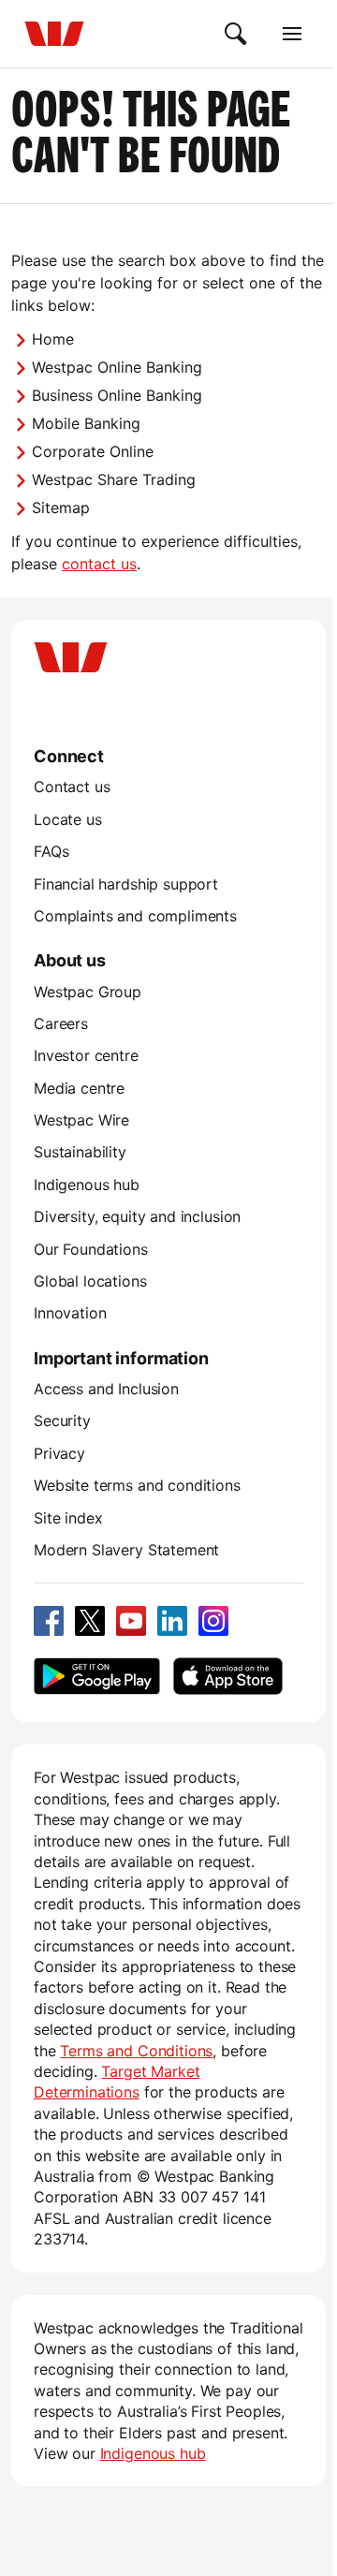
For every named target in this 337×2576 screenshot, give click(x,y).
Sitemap (61, 508)
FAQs (51, 851)
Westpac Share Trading (114, 479)
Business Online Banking (117, 395)
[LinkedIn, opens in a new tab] (172, 1621)
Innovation (70, 1313)
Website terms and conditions (137, 1485)
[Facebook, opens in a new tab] (49, 1621)
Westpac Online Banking (117, 367)
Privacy (59, 1453)
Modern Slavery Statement (126, 1550)
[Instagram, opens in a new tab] (213, 1621)
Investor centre (86, 1055)
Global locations (90, 1281)
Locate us (68, 819)
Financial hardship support (126, 884)
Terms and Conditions (136, 2051)
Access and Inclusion (106, 1389)
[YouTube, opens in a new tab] (131, 1621)
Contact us (72, 787)
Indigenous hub (87, 1185)
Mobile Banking (86, 423)
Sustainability (80, 1152)
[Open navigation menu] (292, 34)
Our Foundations (91, 1249)
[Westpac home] (54, 34)
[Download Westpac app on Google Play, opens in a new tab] (97, 1676)
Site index (68, 1518)
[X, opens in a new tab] (90, 1621)
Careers (61, 1023)
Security (62, 1420)
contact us (99, 564)
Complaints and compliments (135, 916)
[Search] (236, 34)
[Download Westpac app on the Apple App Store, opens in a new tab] (227, 1676)
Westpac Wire (81, 1120)
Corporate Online (93, 451)
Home (53, 339)
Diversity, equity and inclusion (137, 1216)
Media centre (79, 1088)
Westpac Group (88, 992)
